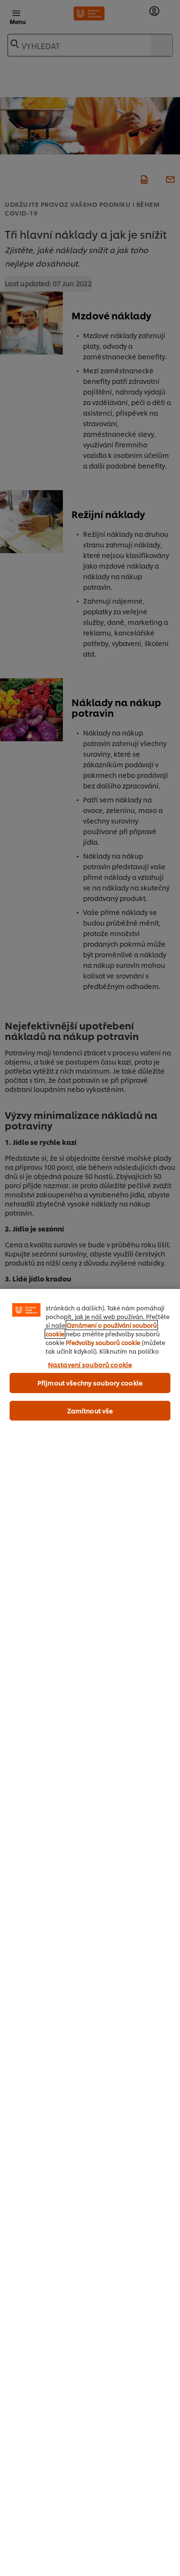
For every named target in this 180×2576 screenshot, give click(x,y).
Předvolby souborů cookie (103, 1342)
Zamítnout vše (90, 1410)
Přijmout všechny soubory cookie (90, 1383)
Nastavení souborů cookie (90, 1364)
